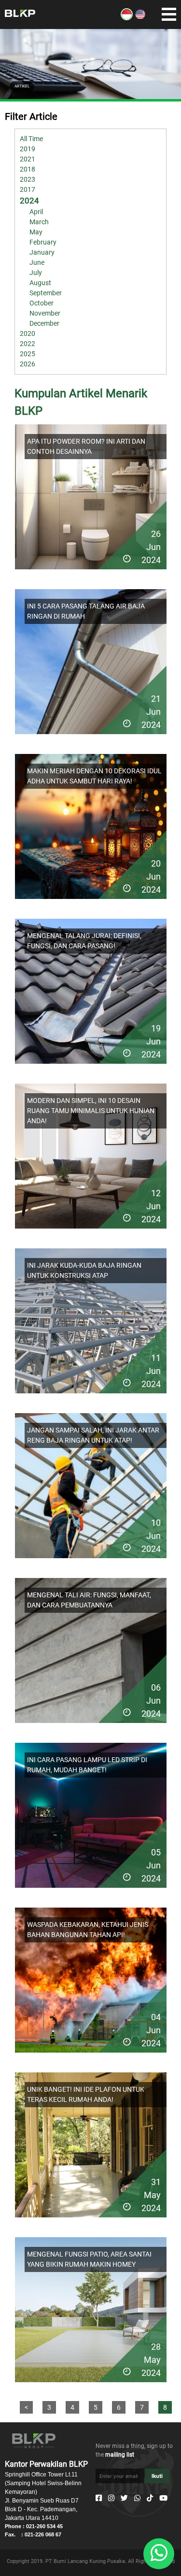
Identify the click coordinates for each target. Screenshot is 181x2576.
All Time (31, 139)
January (42, 252)
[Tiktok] (150, 2498)
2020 (28, 333)
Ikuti (157, 2476)
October (42, 303)
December (44, 323)
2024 (29, 201)
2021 (28, 159)
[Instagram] (111, 2498)
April (36, 212)
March (39, 222)
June (37, 262)
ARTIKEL (22, 86)
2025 (28, 354)
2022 (28, 344)
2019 (28, 149)
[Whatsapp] (137, 2498)
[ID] (127, 18)
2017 (28, 189)
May (36, 232)
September (46, 293)
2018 (28, 169)
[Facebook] (99, 2498)
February (43, 242)
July (36, 273)
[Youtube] (163, 2498)
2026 (28, 364)
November (45, 313)
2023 (28, 179)
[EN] (140, 18)
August (40, 283)
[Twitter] (124, 2498)
